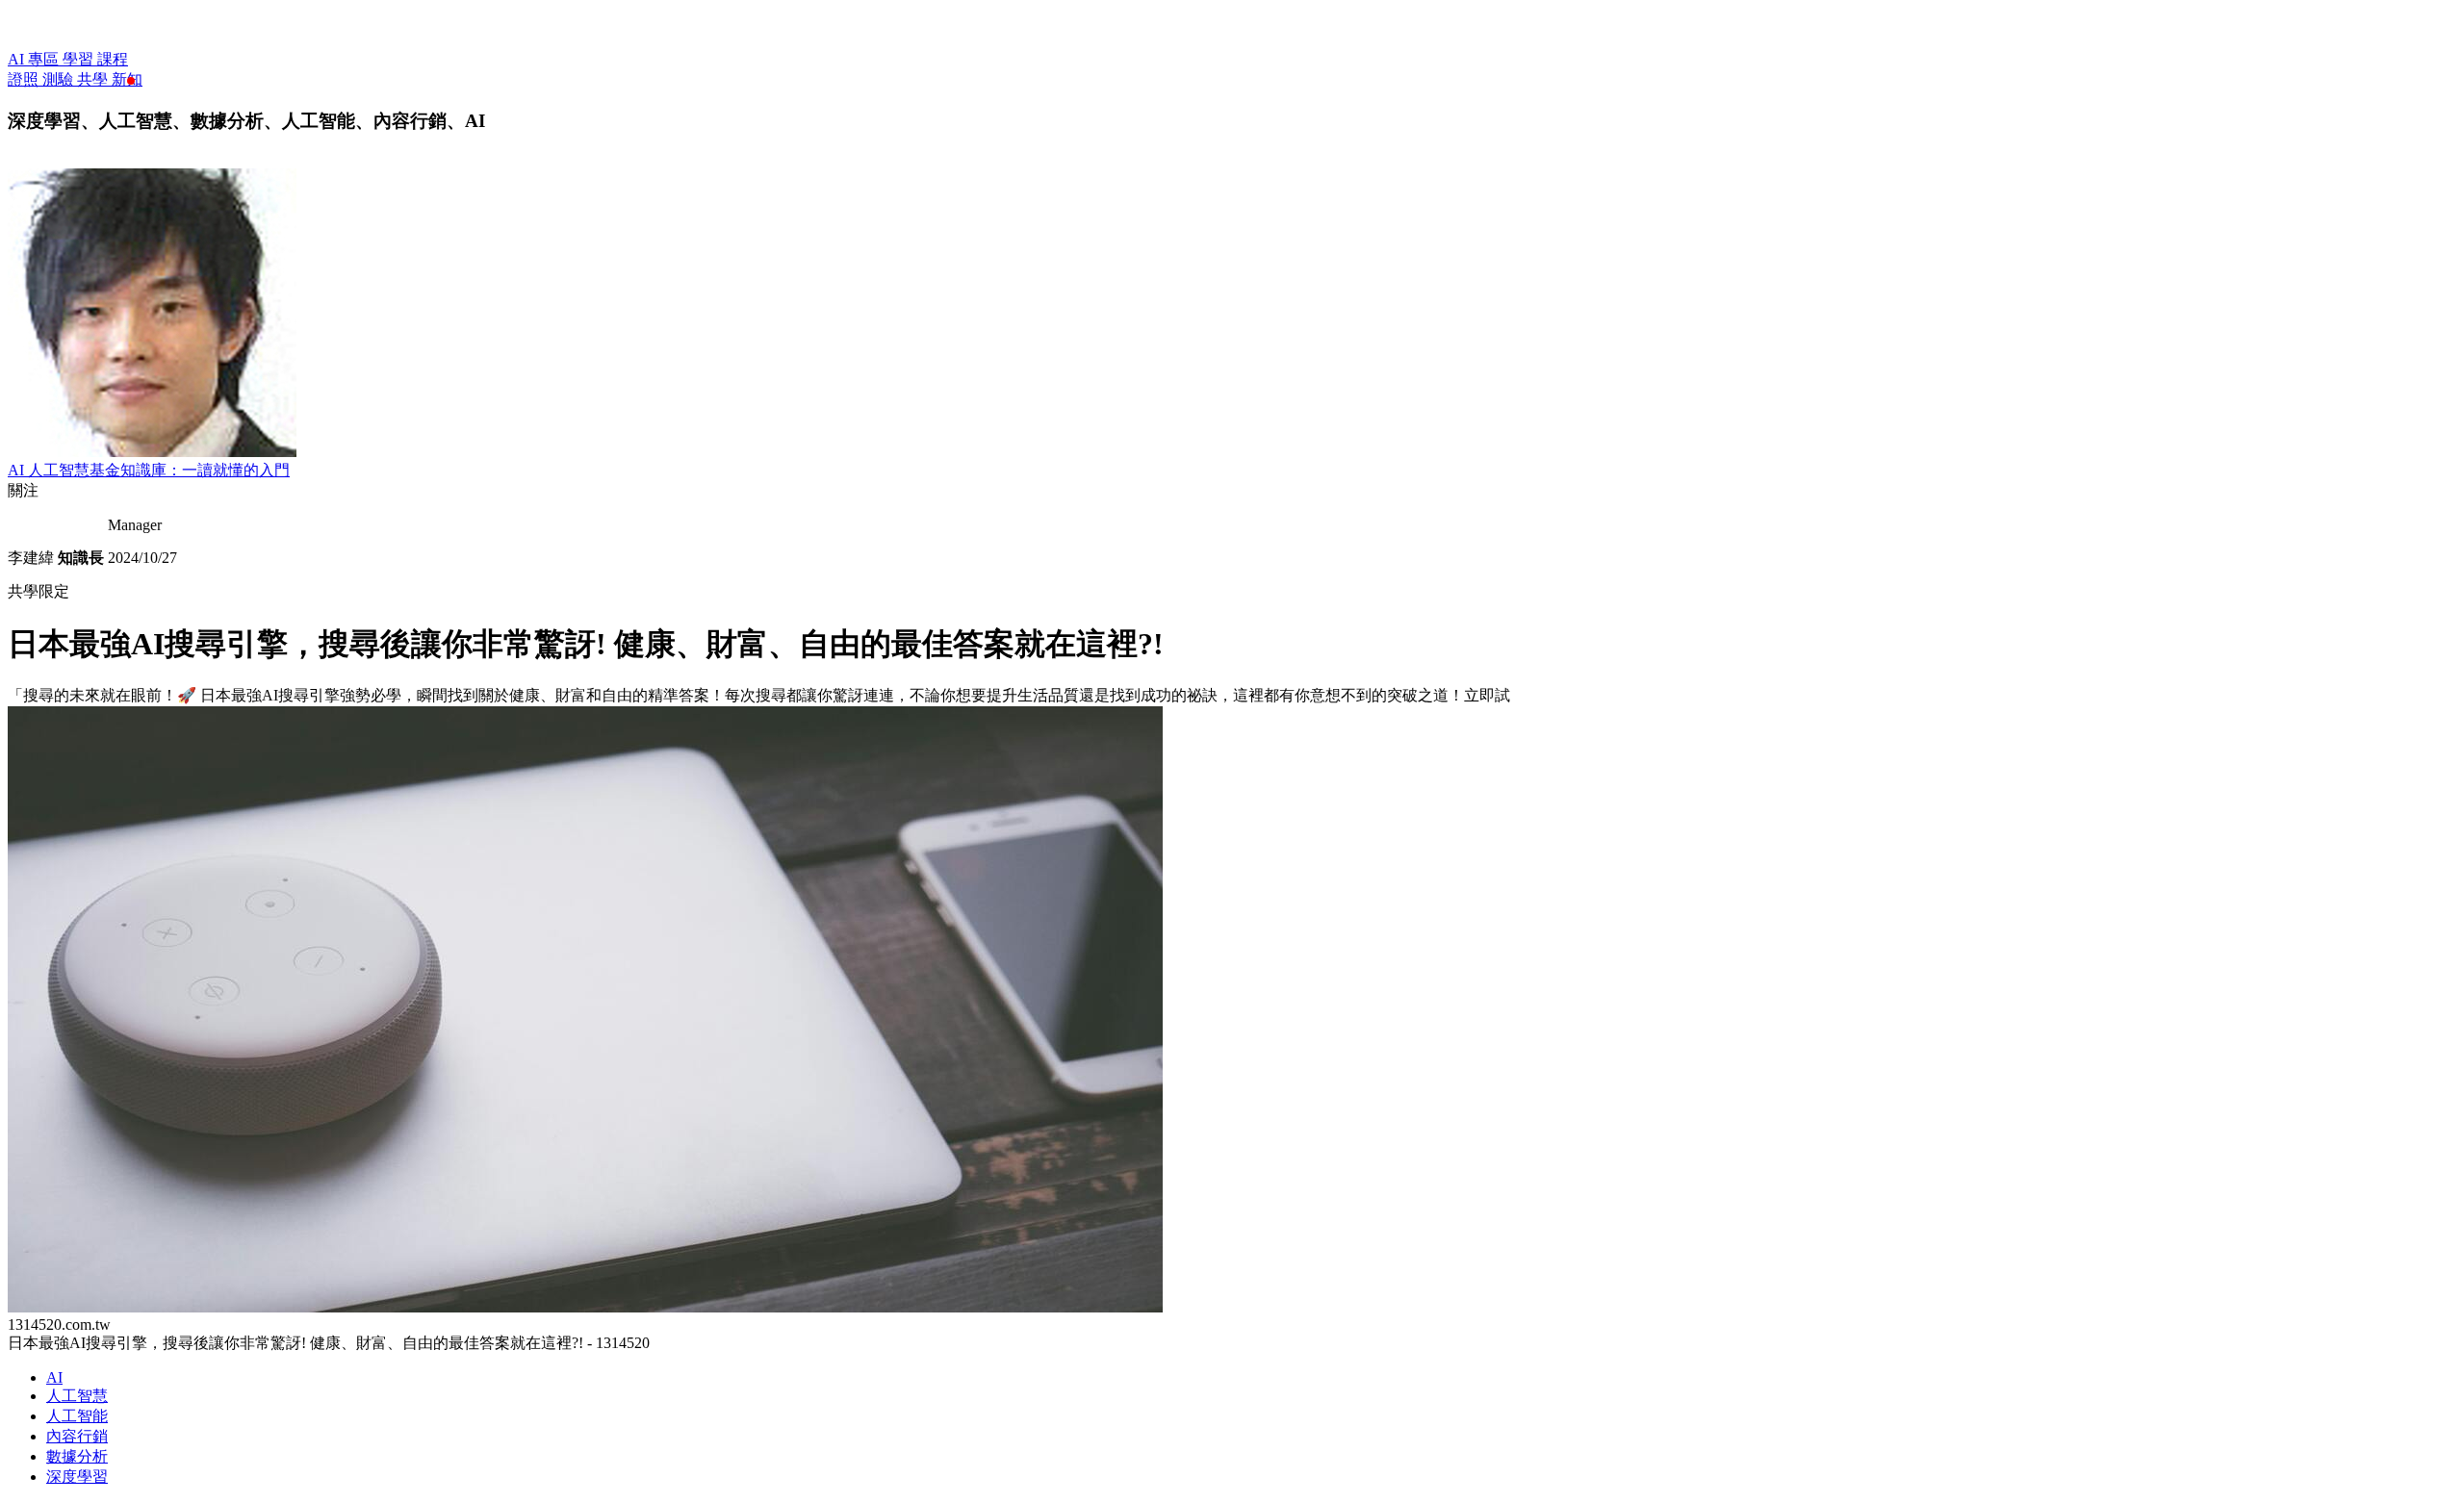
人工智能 (77, 1416)
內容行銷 (77, 1436)
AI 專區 (35, 59)
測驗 (60, 79)
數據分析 (77, 1456)
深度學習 (77, 1477)
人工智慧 (77, 1396)
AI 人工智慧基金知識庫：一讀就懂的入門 (149, 470)
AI (54, 1377)
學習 (80, 59)
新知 (127, 79)
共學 (94, 79)
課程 (113, 59)
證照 (25, 79)
